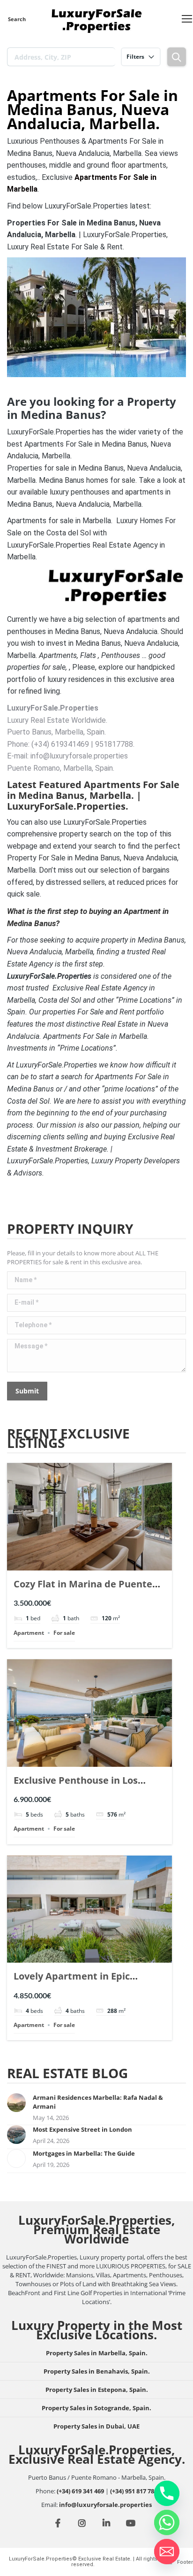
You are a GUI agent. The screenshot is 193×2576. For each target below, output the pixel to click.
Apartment (29, 1633)
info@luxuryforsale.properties (105, 2505)
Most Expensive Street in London (82, 2129)
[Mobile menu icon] (187, 19)
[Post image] (16, 2103)
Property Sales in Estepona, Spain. (97, 2390)
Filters (135, 57)
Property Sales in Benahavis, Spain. (97, 2371)
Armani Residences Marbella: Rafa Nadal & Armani (98, 2102)
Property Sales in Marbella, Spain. (97, 2353)
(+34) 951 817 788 (134, 2491)
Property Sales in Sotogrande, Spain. (96, 2408)
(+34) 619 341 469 (80, 2491)
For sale (64, 1633)
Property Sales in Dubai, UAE (96, 2426)
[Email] (167, 2552)
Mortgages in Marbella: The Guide (84, 2153)
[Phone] (167, 2493)
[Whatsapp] (167, 2522)
